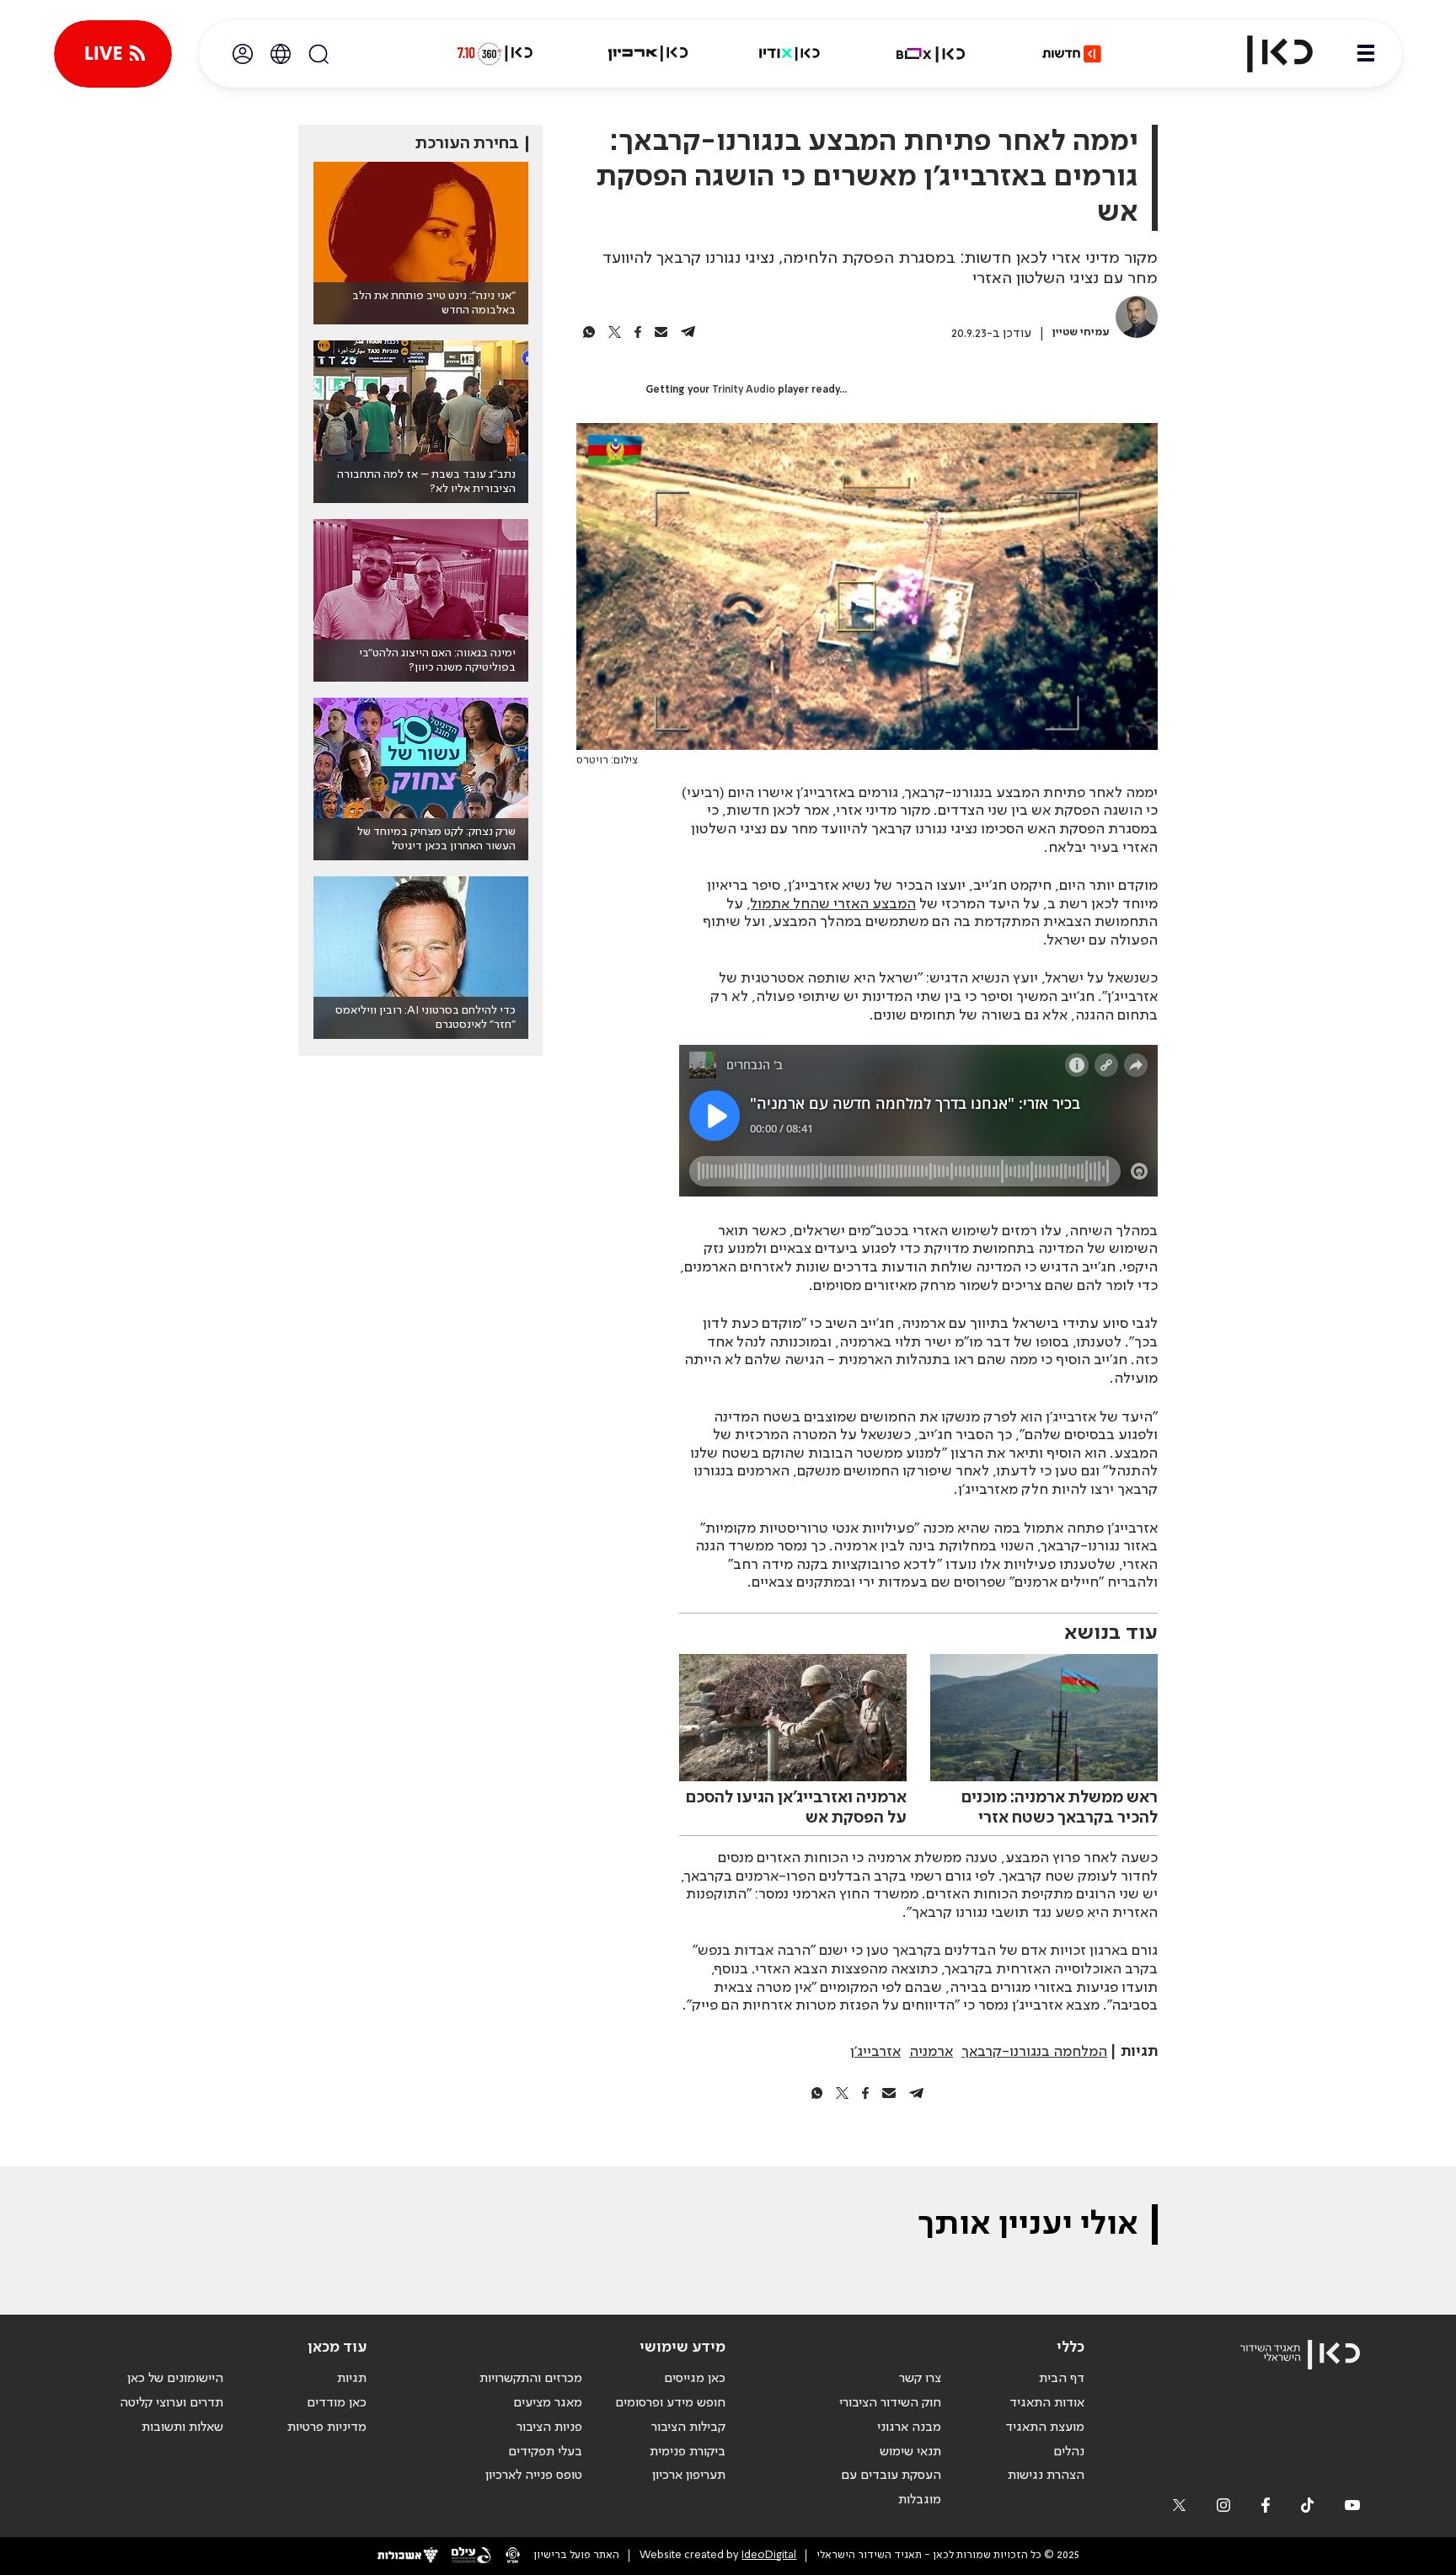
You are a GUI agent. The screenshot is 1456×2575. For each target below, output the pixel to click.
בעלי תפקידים (545, 2452)
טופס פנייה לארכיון (534, 2476)
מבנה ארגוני (909, 2428)
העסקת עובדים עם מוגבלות (891, 2488)
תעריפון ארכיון (689, 2475)
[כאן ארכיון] (648, 54)
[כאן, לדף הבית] (1266, 54)
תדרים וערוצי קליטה (171, 2403)
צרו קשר (920, 2379)
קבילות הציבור (688, 2428)
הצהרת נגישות (1046, 2476)
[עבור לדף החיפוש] (318, 54)
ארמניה (931, 2052)
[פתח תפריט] (1366, 54)
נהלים (1069, 2452)
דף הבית (1062, 2379)
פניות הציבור (549, 2428)
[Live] (113, 54)
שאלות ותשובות (182, 2428)
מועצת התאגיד (1045, 2428)
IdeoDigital (769, 2555)
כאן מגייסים (695, 2379)
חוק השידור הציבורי (890, 2403)
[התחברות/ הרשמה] (243, 54)
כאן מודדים (337, 2403)
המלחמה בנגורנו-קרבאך (1034, 2052)
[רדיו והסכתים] (790, 54)
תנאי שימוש (910, 2452)
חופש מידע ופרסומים (670, 2403)
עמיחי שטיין (1081, 332)
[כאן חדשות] (1072, 54)
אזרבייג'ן (875, 2052)
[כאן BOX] (931, 54)
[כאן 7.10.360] (495, 54)
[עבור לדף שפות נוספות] (281, 54)
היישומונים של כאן (175, 2379)
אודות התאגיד (1047, 2403)
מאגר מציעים (548, 2403)
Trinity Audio (744, 390)
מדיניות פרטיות (327, 2428)
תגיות (352, 2379)
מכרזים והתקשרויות (531, 2379)
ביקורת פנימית (688, 2452)
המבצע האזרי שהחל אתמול (833, 904)
